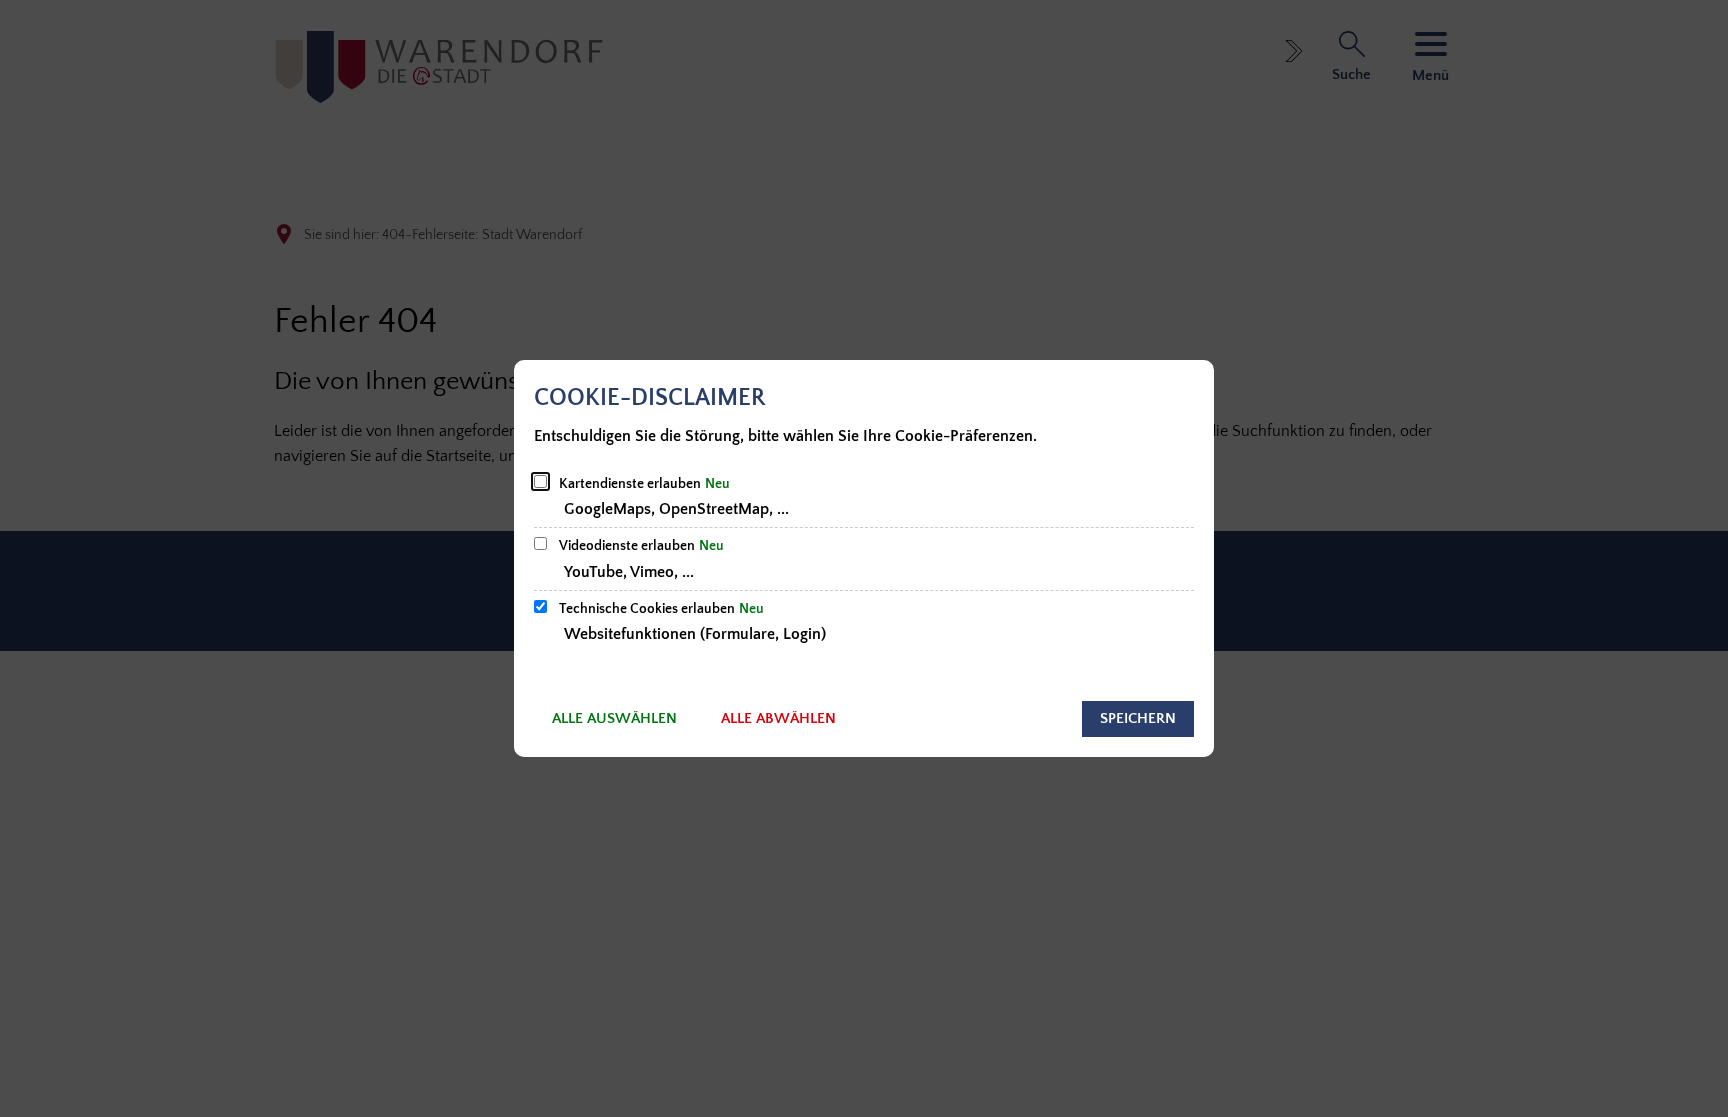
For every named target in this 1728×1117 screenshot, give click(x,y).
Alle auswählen (614, 718)
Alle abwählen (778, 718)
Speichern (1138, 718)
